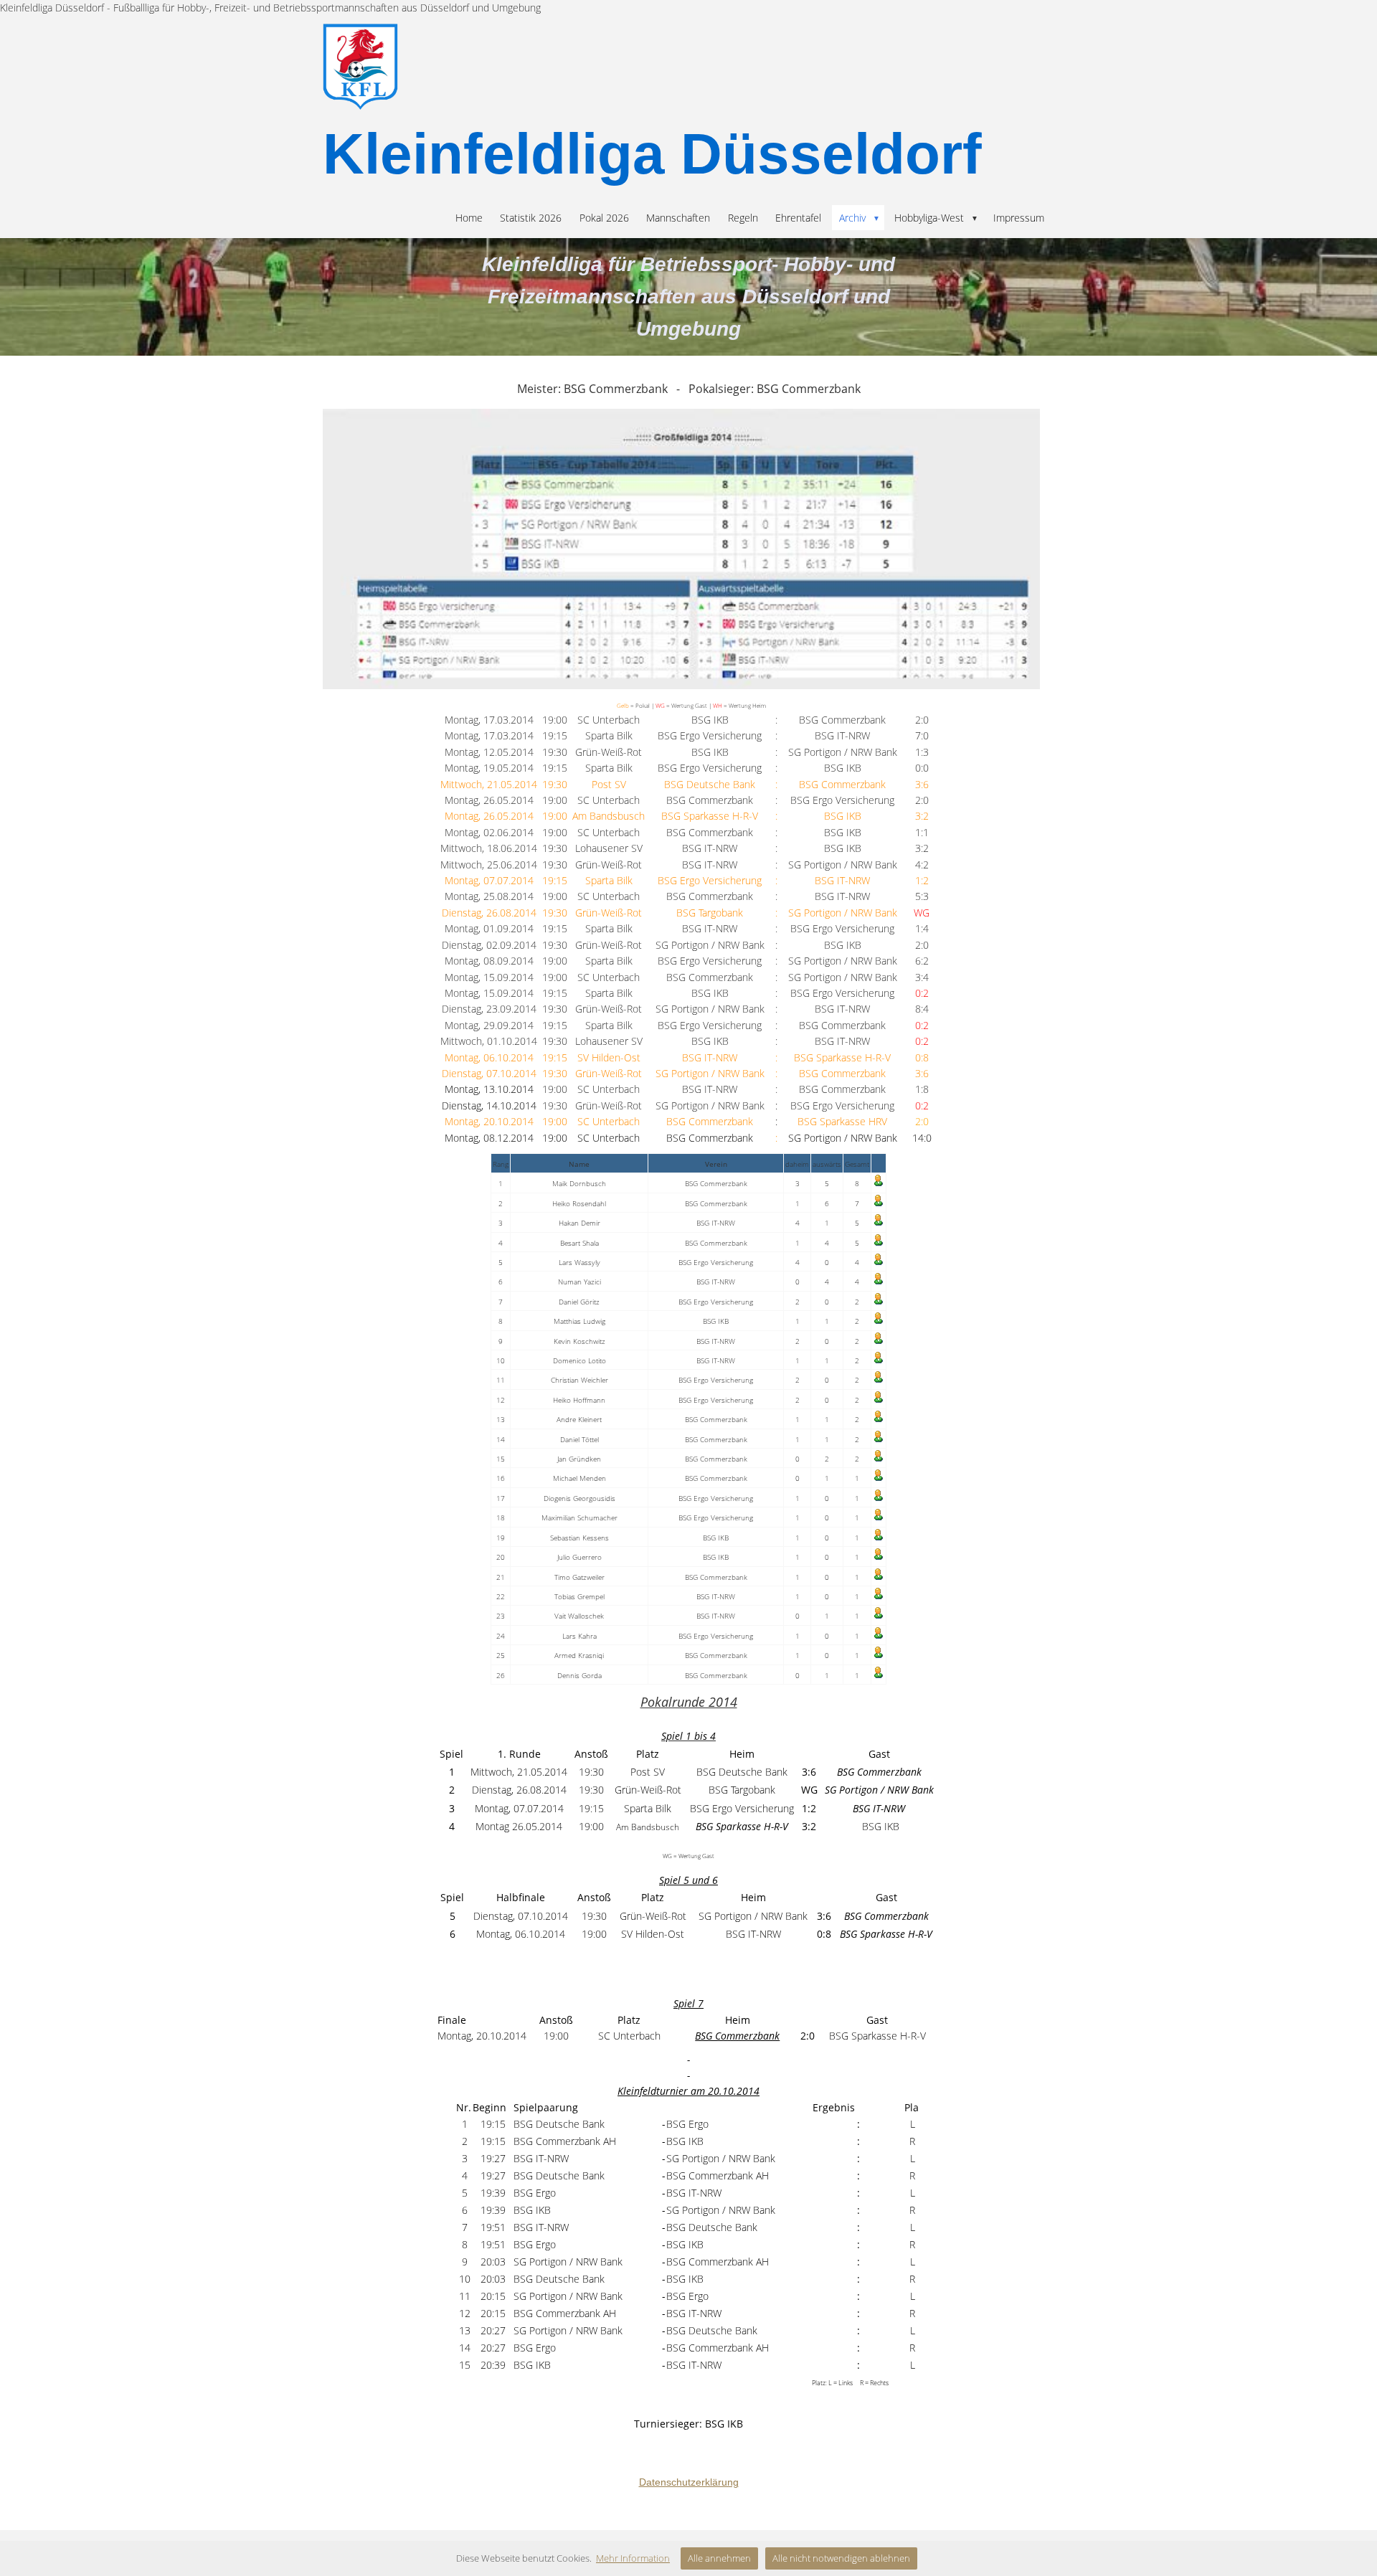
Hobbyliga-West (936, 218)
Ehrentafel (798, 218)
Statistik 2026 (531, 218)
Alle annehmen (719, 2558)
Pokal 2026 (604, 218)
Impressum (1019, 218)
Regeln (743, 218)
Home (469, 218)
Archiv (860, 218)
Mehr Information (633, 2558)
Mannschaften (678, 218)
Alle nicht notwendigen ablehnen (841, 2558)
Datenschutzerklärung (689, 2482)
